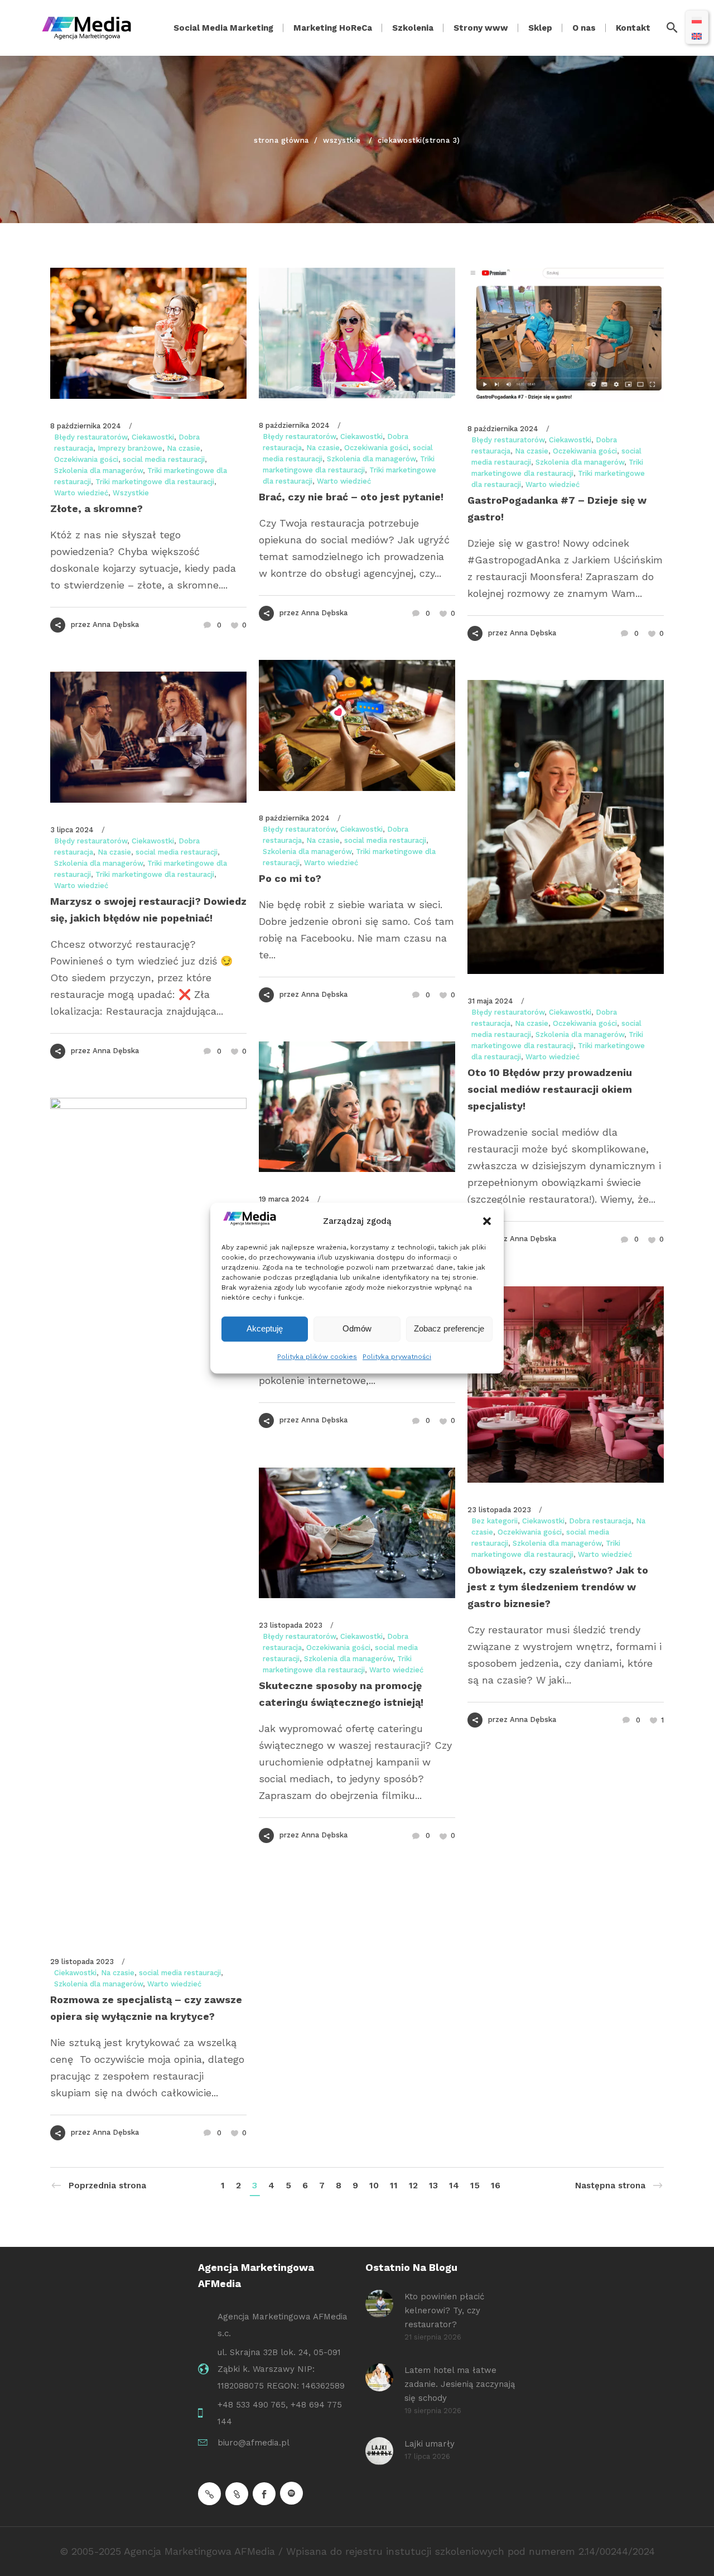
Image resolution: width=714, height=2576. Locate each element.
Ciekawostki (153, 437)
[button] (487, 1221)
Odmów (357, 1328)
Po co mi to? (290, 878)
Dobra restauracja (600, 1521)
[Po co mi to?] (357, 725)
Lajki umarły (430, 2444)
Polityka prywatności (397, 1357)
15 (475, 2185)
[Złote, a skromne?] (148, 333)
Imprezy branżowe (130, 448)
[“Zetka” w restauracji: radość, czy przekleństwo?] (357, 1107)
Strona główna (281, 140)
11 (394, 2185)
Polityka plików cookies (317, 1357)
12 (413, 2185)
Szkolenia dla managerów (98, 471)
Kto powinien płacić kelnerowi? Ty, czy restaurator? (444, 2310)
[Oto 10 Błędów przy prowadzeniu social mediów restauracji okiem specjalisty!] (566, 827)
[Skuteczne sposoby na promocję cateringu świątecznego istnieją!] (357, 1533)
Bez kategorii (495, 1521)
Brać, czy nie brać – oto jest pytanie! (351, 497)
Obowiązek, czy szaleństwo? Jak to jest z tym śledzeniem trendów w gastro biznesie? (558, 1587)
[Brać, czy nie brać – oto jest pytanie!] (357, 333)
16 (496, 2185)
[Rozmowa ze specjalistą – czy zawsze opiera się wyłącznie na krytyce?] (148, 1516)
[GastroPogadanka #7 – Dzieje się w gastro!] (566, 335)
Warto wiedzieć (81, 493)
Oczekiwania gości (86, 459)
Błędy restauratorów (91, 437)
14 (454, 2185)
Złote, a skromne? (97, 508)
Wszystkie (342, 140)
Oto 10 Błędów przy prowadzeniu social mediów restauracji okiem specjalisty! (550, 1089)
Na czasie (184, 448)
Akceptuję (265, 1328)
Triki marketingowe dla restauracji (155, 482)
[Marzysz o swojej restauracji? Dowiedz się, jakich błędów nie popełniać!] (148, 737)
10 (374, 2185)
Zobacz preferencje (449, 1328)
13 (433, 2185)
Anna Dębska (116, 624)
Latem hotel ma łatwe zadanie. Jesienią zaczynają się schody (460, 2384)
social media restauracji (164, 459)
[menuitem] (697, 19)
